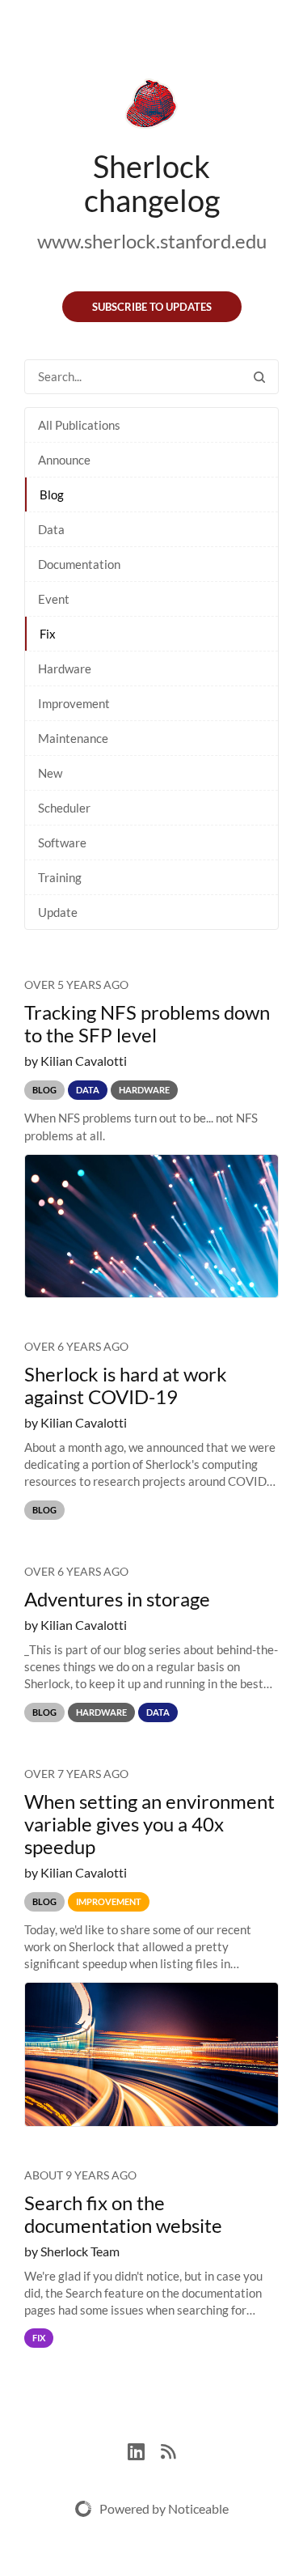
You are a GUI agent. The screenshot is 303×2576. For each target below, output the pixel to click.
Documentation (79, 564)
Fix (48, 634)
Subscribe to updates (152, 307)
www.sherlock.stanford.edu (152, 241)
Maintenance (73, 738)
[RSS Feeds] (168, 2449)
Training (60, 877)
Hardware (65, 668)
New (50, 773)
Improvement (74, 703)
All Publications (79, 425)
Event (54, 599)
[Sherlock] (151, 107)
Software (62, 842)
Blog (52, 494)
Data (51, 529)
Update (58, 912)
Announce (64, 460)
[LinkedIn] (144, 2449)
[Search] (259, 377)
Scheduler (64, 808)
